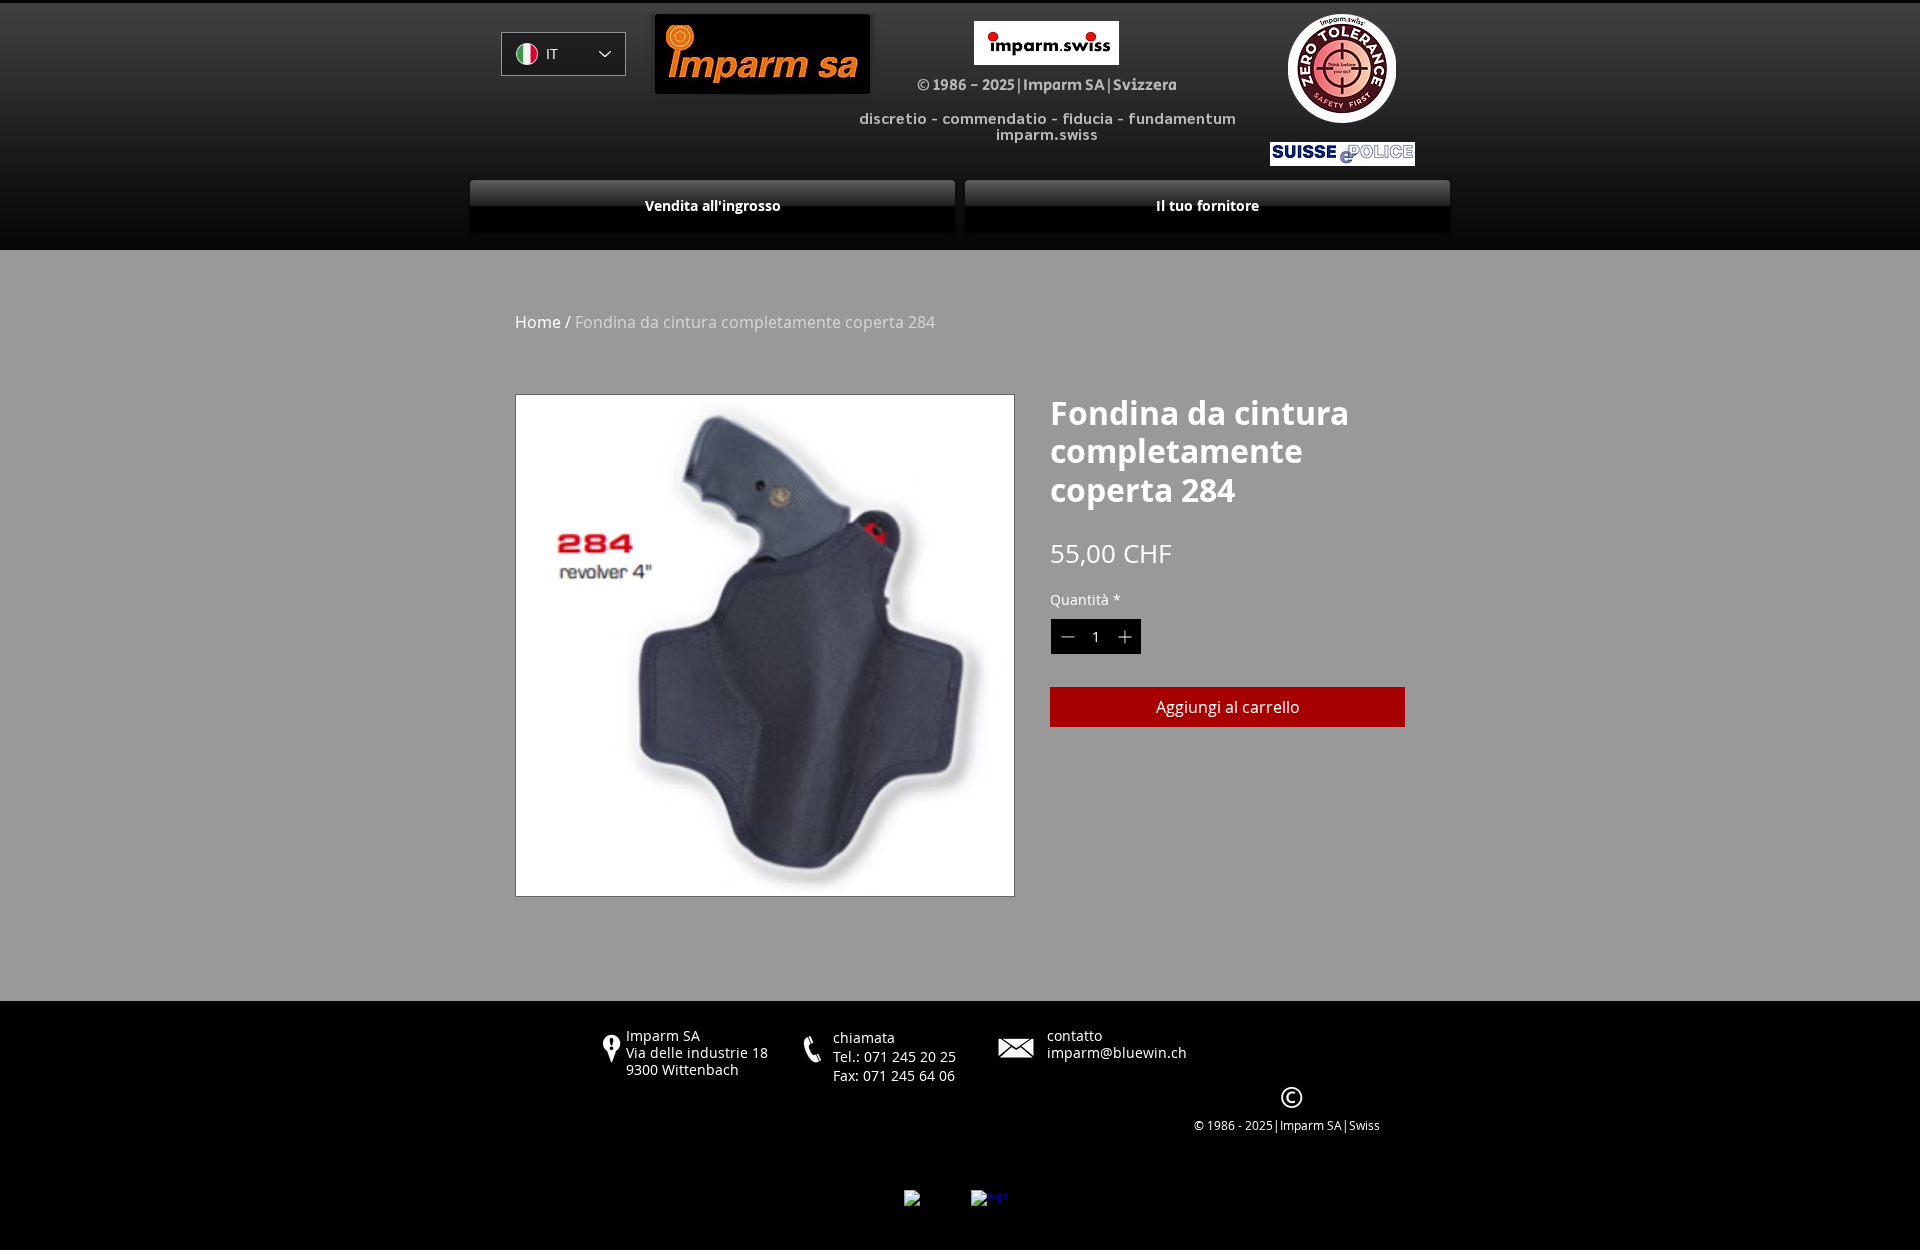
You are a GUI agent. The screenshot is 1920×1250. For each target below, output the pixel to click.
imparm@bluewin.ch (1117, 1052)
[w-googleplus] (989, 1208)
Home (538, 322)
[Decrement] (1065, 636)
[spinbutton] (1096, 636)
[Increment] (1126, 636)
